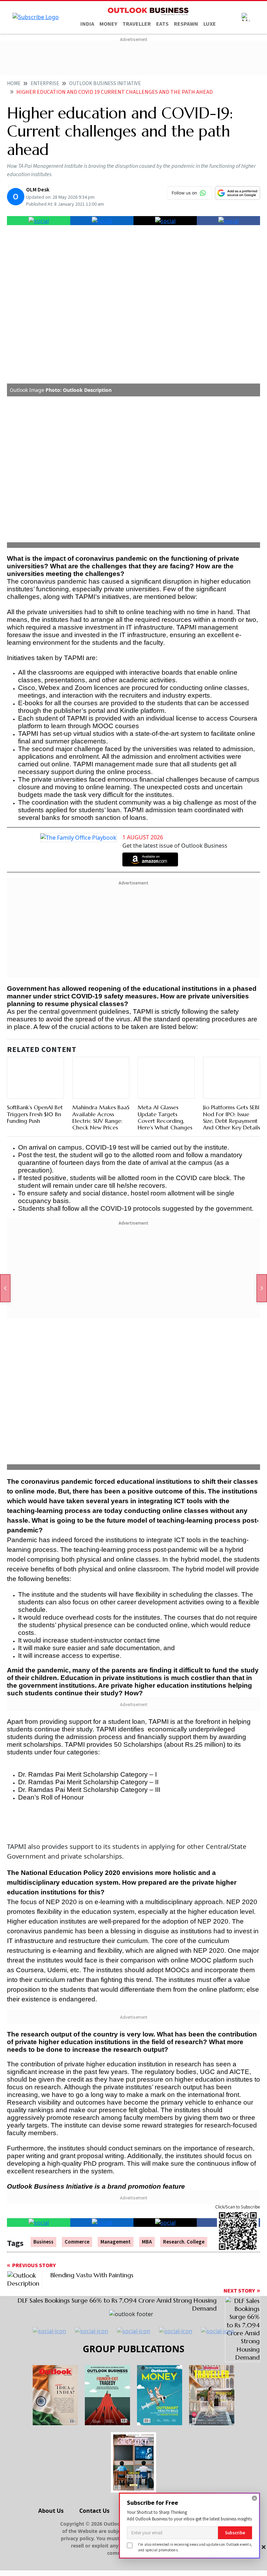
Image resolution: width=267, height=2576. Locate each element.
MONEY (108, 24)
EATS (162, 24)
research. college (184, 2242)
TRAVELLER (137, 24)
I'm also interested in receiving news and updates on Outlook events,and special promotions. (195, 2547)
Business (43, 2242)
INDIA (87, 24)
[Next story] (262, 1288)
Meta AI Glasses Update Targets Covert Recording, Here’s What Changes (165, 1117)
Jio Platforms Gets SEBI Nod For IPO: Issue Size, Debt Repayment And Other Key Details (232, 1117)
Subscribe (235, 2533)
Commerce (77, 2242)
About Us (51, 2511)
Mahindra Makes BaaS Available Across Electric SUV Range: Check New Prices (101, 1117)
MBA (147, 2242)
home (14, 84)
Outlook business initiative (105, 84)
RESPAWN (186, 24)
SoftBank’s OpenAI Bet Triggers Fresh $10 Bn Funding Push (35, 1114)
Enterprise (45, 84)
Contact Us (94, 2511)
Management (116, 2242)
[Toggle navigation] (246, 17)
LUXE (210, 24)
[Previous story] (5, 1288)
